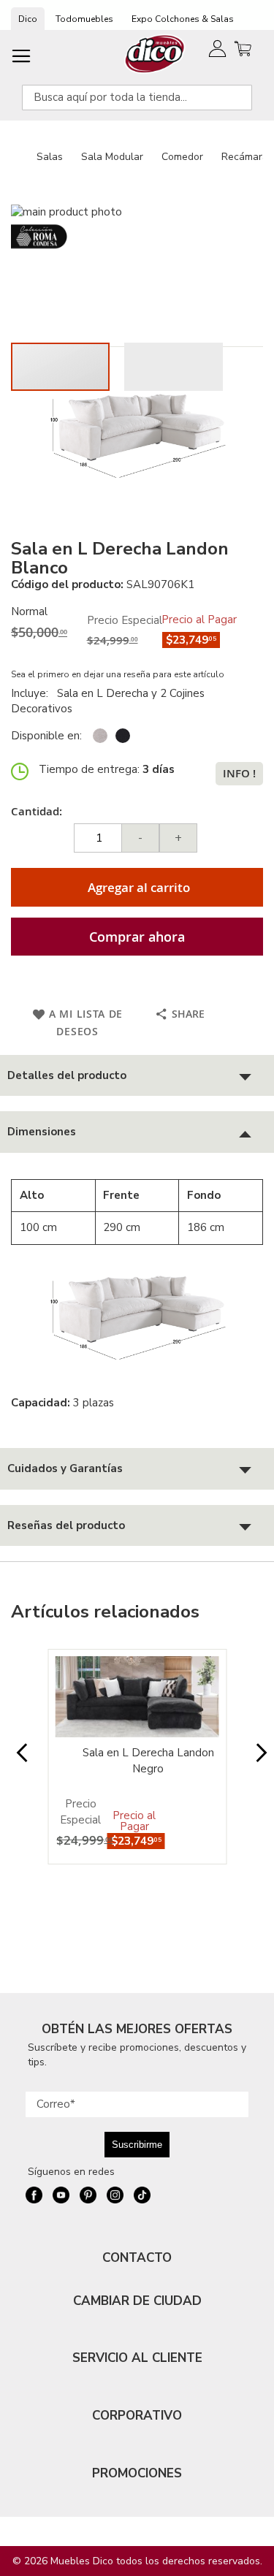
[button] (174, 367)
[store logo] (155, 54)
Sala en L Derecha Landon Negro (148, 1760)
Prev (17, 1760)
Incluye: (33, 693)
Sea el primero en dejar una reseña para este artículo (118, 674)
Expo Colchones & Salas (183, 19)
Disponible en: (46, 736)
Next (257, 1760)
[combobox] (137, 98)
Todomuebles (84, 19)
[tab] (137, 1076)
